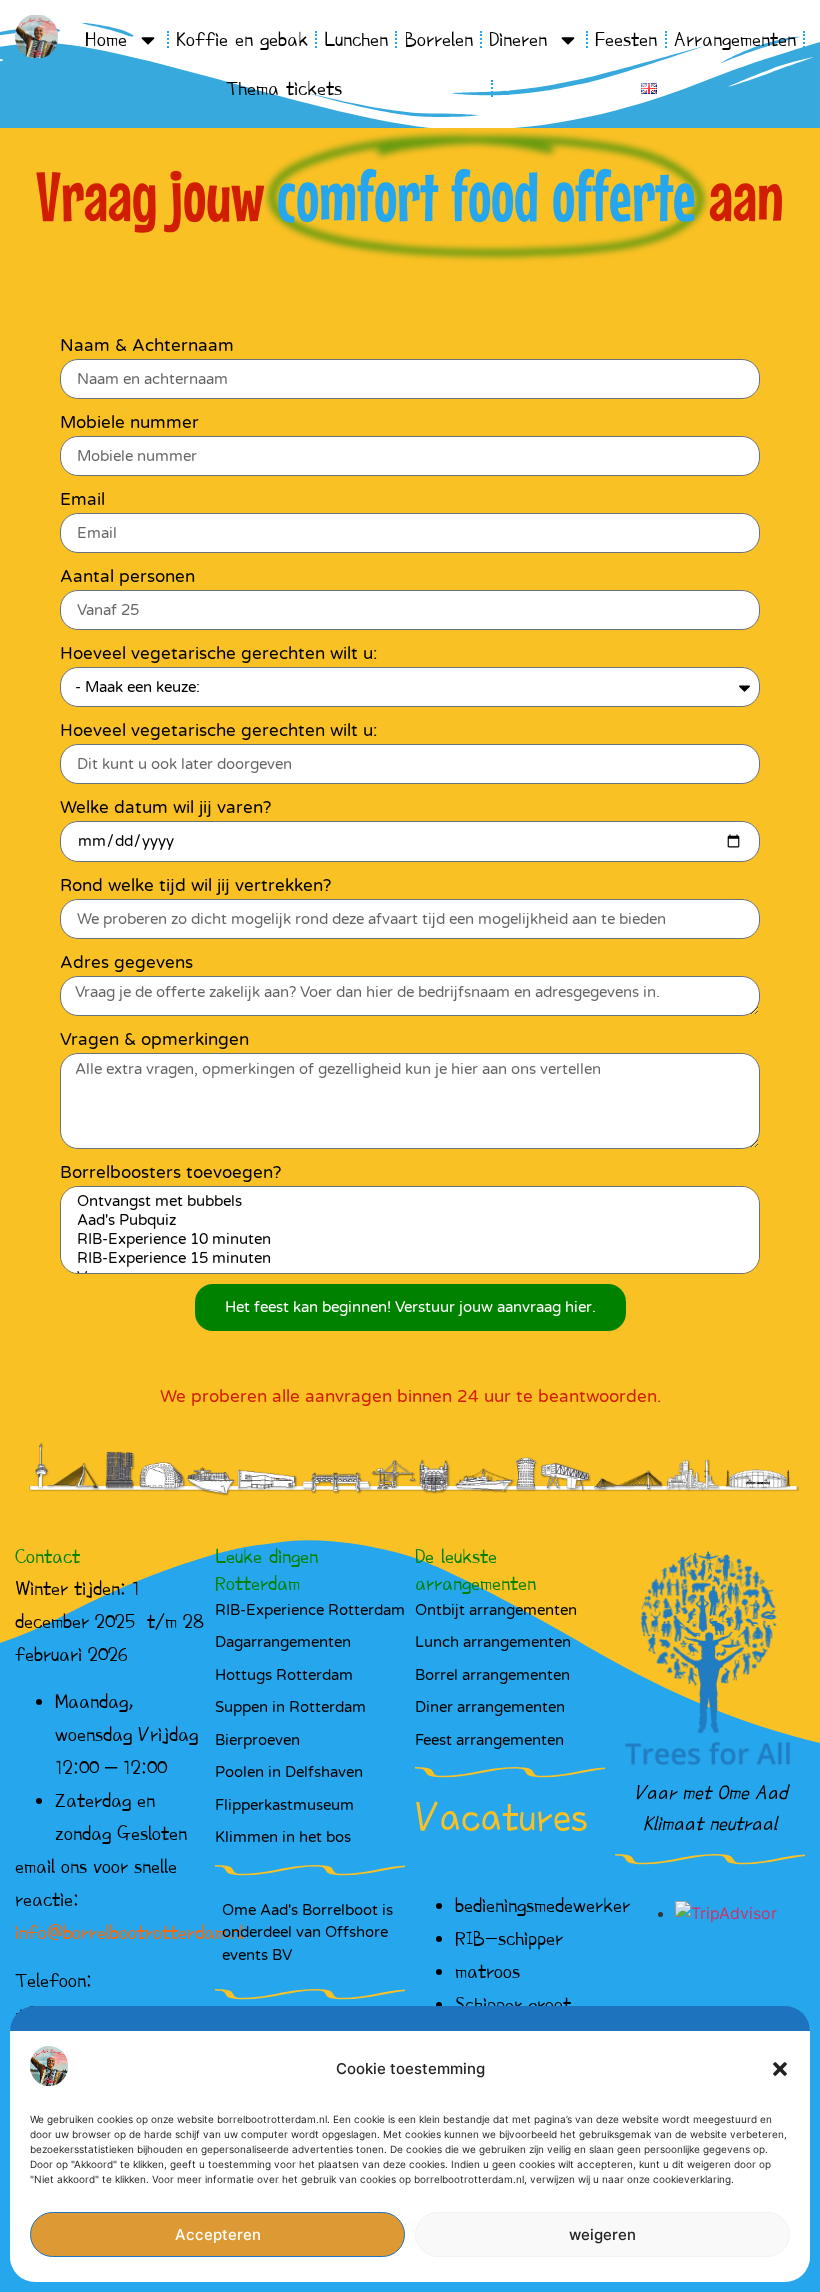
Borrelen (439, 39)
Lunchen (356, 39)
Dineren (518, 39)
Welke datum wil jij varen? (165, 807)
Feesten (626, 39)
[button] (780, 2069)
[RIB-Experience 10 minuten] (407, 1239)
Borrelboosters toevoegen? (170, 1172)
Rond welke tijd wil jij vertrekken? (195, 885)
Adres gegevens (126, 962)
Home (106, 39)
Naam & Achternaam (147, 345)
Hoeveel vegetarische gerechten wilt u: (218, 653)
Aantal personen (127, 576)
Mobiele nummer (129, 422)
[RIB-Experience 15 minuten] (407, 1258)
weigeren (602, 2234)
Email (82, 499)
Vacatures (501, 1816)
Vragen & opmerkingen (154, 1039)
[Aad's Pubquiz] (407, 1220)
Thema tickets (284, 88)
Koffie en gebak (242, 39)
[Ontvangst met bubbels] (407, 1201)
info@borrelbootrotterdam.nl (129, 1932)
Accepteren (218, 2234)
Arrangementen (735, 39)
